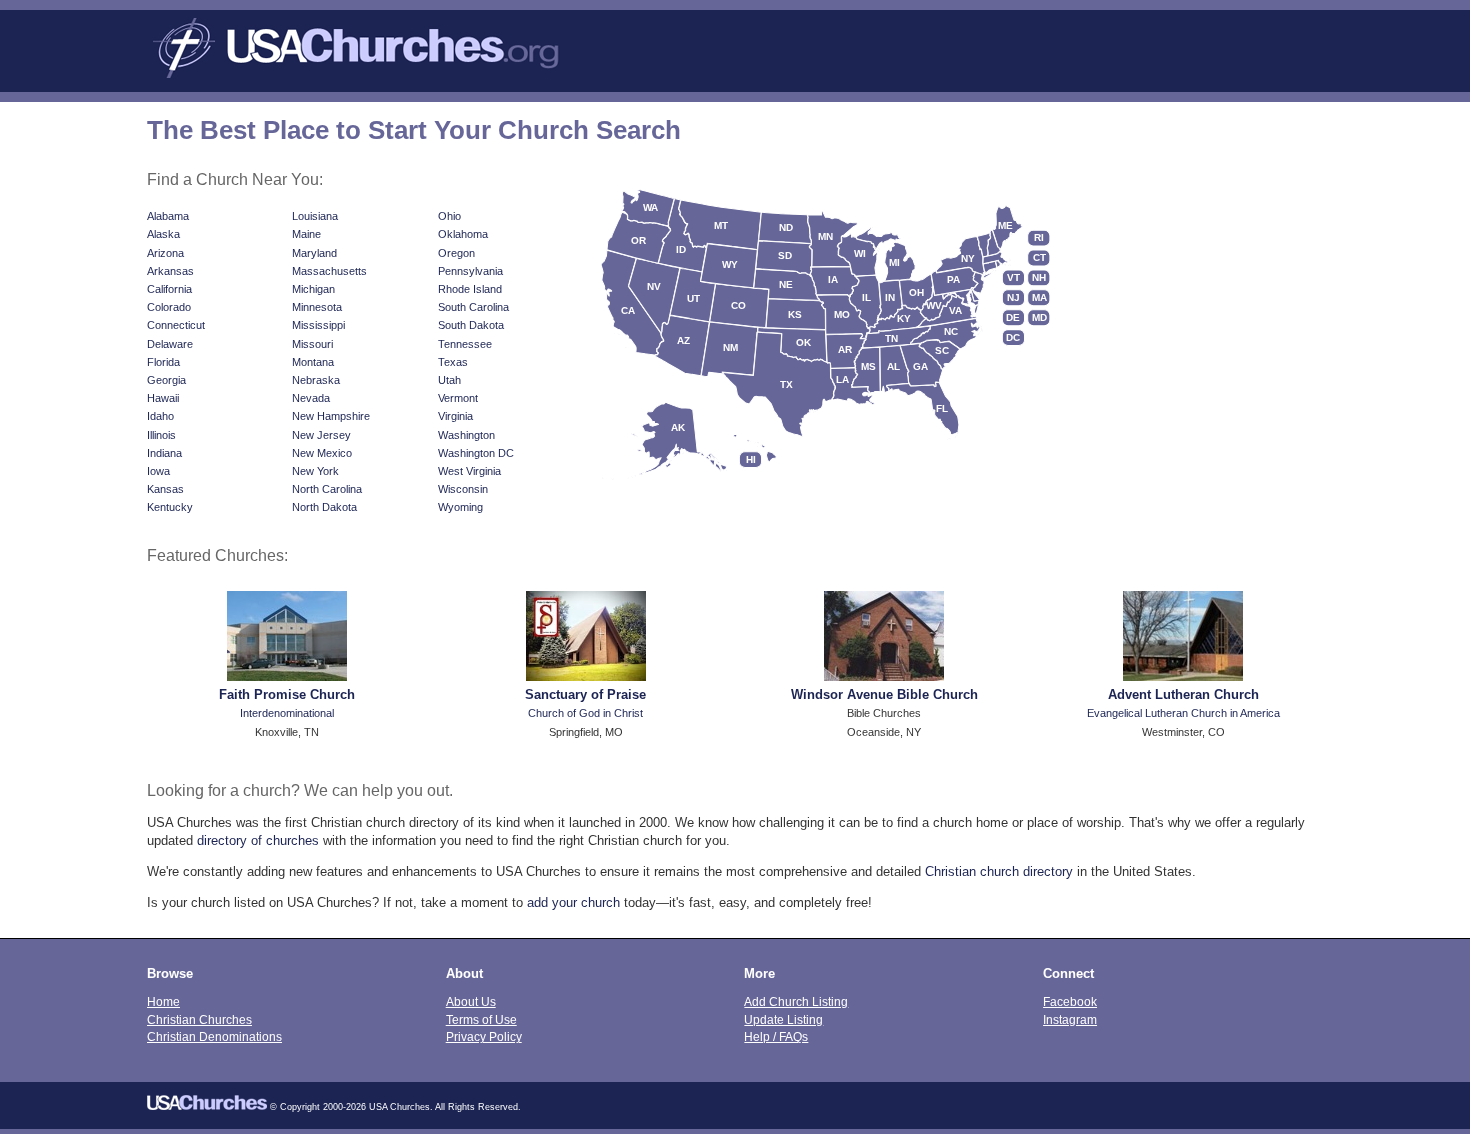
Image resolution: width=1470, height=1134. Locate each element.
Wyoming (460, 507)
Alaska (163, 234)
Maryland (314, 253)
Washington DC (476, 453)
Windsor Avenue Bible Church (884, 694)
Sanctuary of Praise (585, 694)
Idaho (160, 416)
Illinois (161, 435)
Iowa (158, 471)
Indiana (164, 453)
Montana (313, 362)
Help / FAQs (776, 1036)
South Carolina (473, 307)
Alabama (168, 216)
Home (163, 1001)
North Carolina (327, 489)
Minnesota (317, 307)
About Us (471, 1001)
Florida (163, 362)
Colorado (169, 307)
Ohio (449, 216)
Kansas (165, 489)
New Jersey (321, 435)
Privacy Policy (484, 1036)
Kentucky (170, 507)
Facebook (1070, 1001)
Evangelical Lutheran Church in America (1183, 713)
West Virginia (469, 471)
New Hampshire (331, 416)
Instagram (1070, 1019)
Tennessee (465, 344)
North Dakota (324, 507)
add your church (573, 902)
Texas (453, 362)
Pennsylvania (470, 271)
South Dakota (471, 325)
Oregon (456, 253)
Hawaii (163, 398)
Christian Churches (199, 1019)
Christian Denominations (214, 1036)
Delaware (170, 344)
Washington (466, 435)
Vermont (458, 398)
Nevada (311, 398)
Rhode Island (470, 289)
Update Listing (783, 1019)
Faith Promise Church (287, 694)
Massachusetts (329, 271)
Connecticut (176, 325)
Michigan (313, 289)
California (169, 289)
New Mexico (322, 453)
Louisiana (315, 216)
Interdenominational (287, 713)
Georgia (166, 380)
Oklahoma (463, 234)
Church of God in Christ (585, 713)
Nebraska (316, 380)
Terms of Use (481, 1019)
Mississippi (318, 325)
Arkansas (170, 271)
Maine (306, 234)
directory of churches (258, 840)
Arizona (165, 253)
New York (315, 471)
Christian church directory (999, 871)
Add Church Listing (796, 1001)
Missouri (312, 344)
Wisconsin (463, 489)
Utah (449, 380)
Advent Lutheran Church (1183, 694)
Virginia (455, 416)
